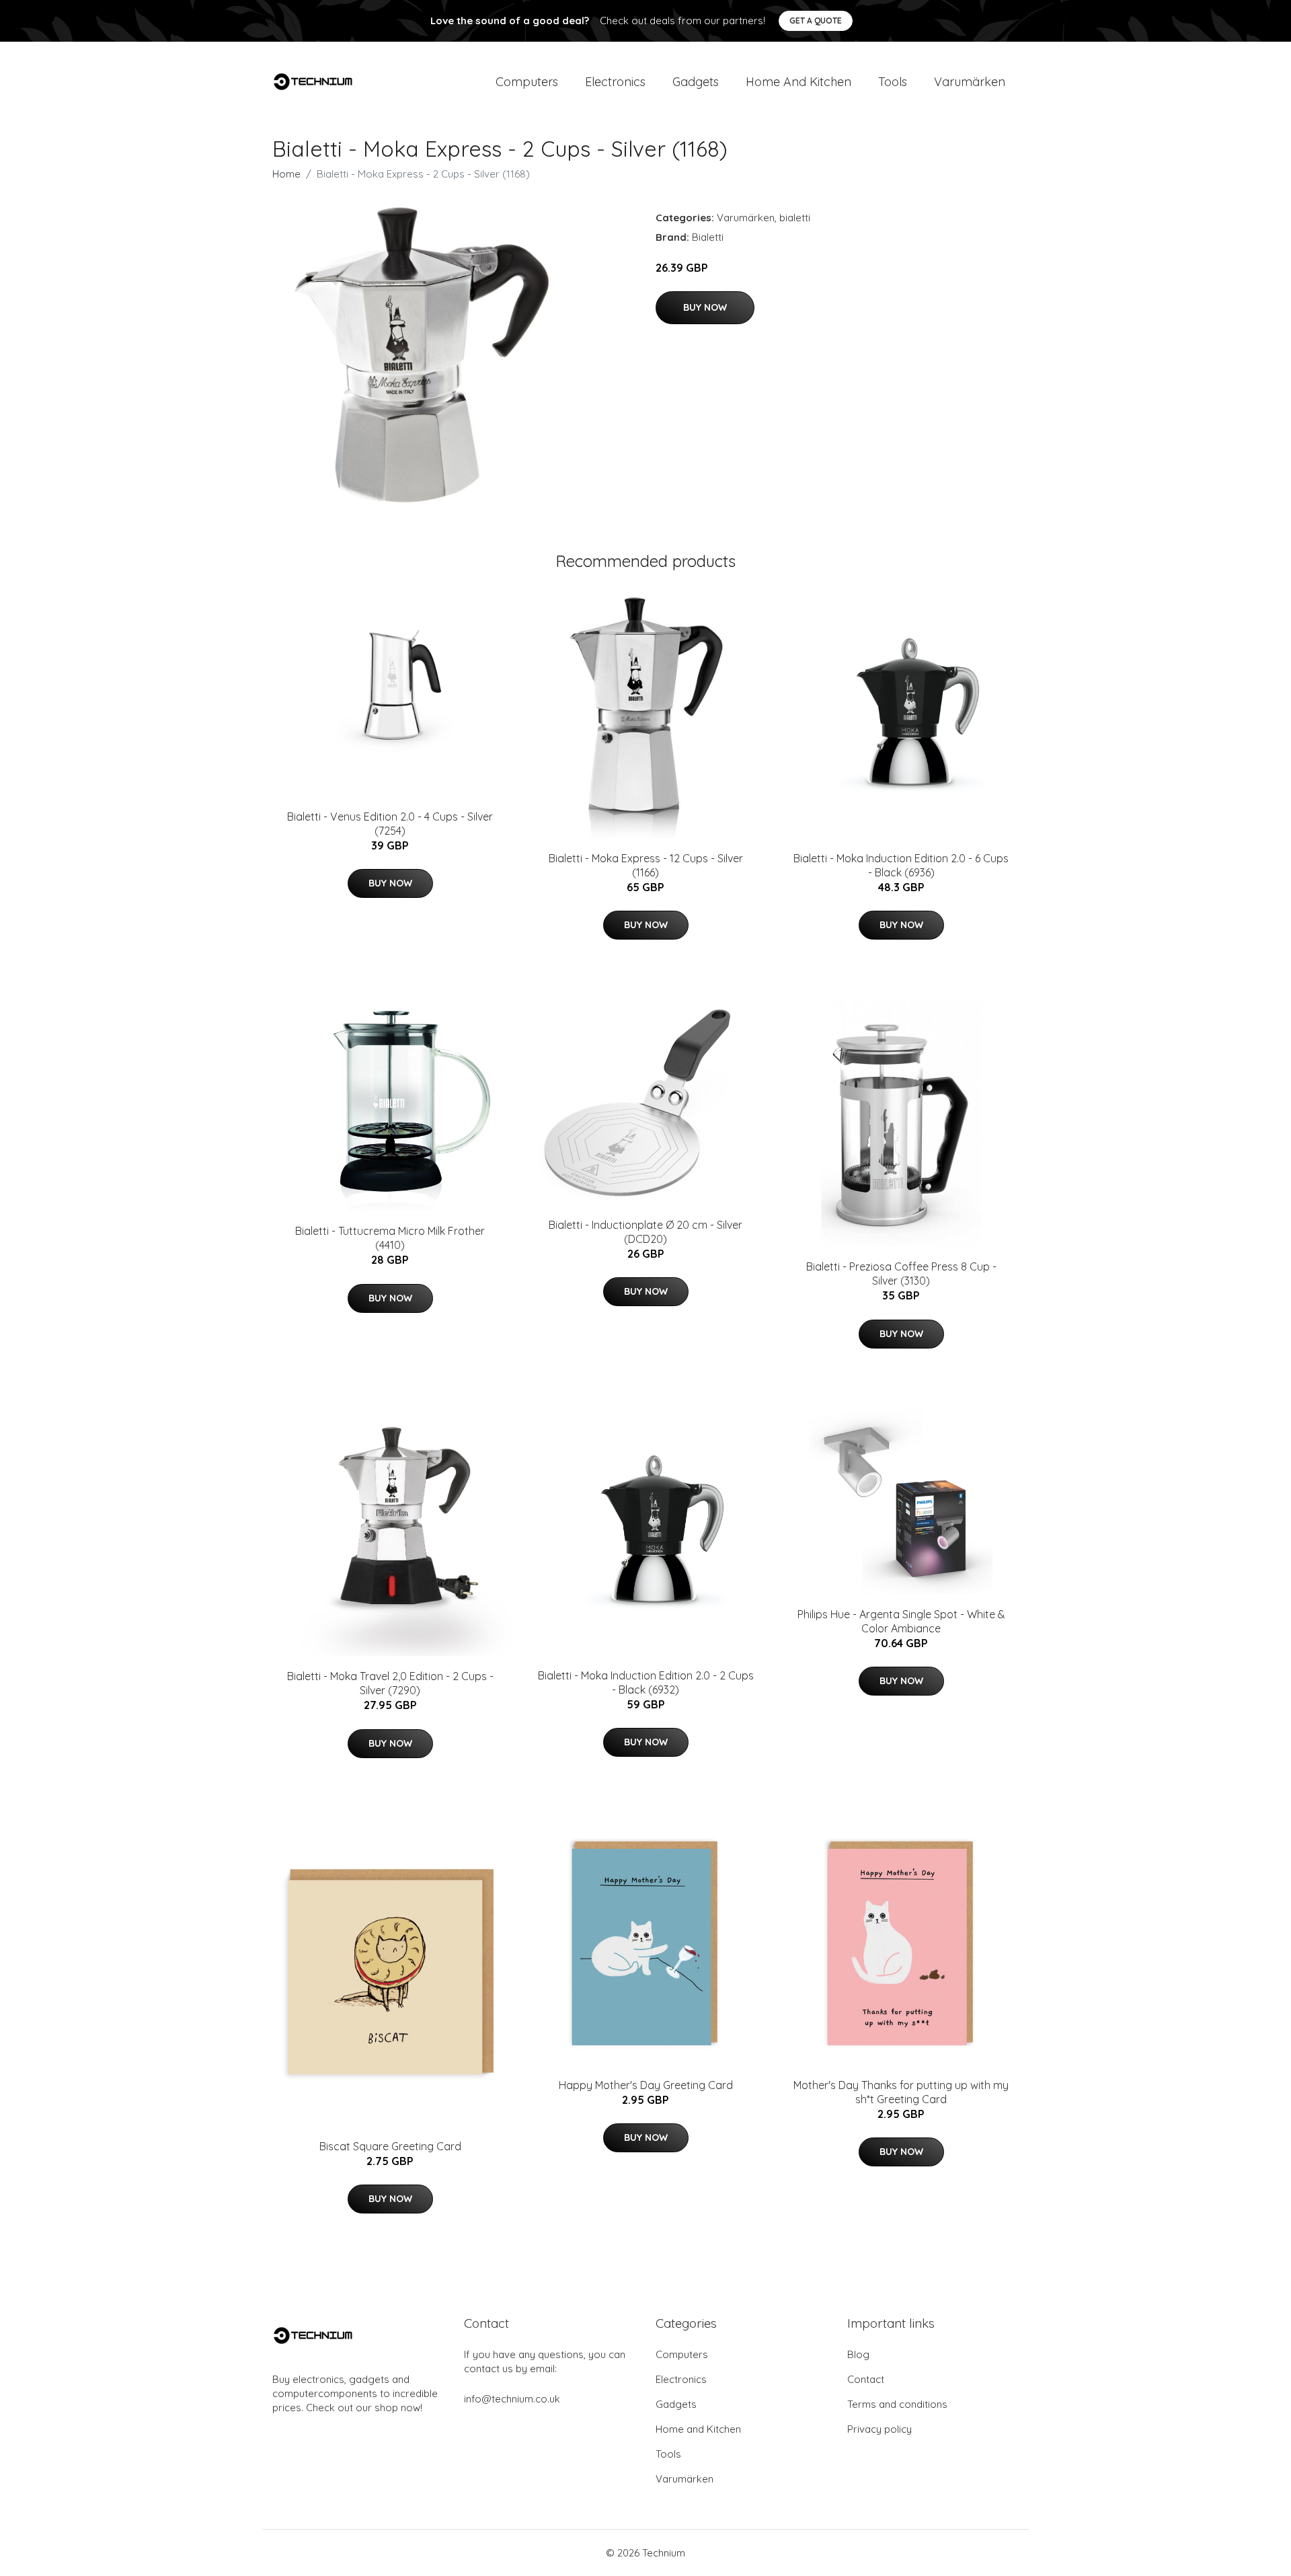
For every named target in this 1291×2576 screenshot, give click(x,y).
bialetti (795, 218)
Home (286, 174)
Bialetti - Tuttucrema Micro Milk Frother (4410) (390, 1238)
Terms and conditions (897, 2404)
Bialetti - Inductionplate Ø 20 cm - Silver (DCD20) (645, 1232)
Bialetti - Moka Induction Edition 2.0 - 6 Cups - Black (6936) (901, 865)
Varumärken (970, 82)
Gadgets (696, 82)
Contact (866, 2379)
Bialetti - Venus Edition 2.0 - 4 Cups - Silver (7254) (390, 824)
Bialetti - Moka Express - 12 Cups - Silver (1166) (646, 865)
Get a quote (816, 21)
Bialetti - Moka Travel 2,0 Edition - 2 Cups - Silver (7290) (390, 1683)
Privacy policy (879, 2429)
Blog (858, 2354)
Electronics (615, 82)
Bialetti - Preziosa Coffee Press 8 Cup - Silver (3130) (901, 1274)
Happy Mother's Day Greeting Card (646, 2085)
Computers (527, 82)
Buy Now (705, 307)
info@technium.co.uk (512, 2399)
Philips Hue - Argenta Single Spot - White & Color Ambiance (901, 1621)
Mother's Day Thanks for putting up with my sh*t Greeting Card (901, 2092)
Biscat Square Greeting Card (390, 2146)
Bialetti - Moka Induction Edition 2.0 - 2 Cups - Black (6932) (646, 1682)
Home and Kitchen (798, 82)
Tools (893, 82)
